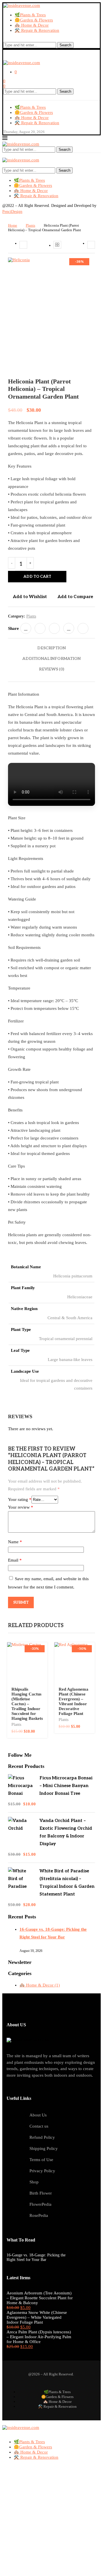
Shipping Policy (44, 2148)
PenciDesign (12, 212)
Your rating (20, 1499)
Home (13, 225)
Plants (30, 225)
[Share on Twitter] (40, 628)
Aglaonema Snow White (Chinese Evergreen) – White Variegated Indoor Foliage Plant (37, 2317)
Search (65, 45)
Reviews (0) (51, 669)
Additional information (51, 659)
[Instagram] (9, 39)
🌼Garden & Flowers (34, 20)
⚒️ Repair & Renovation (37, 30)
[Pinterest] (14, 39)
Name (15, 1542)
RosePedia (39, 2215)
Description (51, 648)
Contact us (39, 2126)
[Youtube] (19, 39)
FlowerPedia (40, 2204)
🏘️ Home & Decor (32, 25)
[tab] (51, 648)
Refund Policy (42, 2137)
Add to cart (37, 577)
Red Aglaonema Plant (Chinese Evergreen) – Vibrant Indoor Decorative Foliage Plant (74, 1701)
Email (15, 1560)
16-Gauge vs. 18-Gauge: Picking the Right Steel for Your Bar (36, 2257)
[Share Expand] (83, 628)
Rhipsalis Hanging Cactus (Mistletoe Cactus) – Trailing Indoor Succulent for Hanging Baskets (27, 1704)
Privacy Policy (42, 2171)
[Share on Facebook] (26, 628)
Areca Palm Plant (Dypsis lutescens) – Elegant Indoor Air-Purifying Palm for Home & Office (39, 2337)
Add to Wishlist (30, 597)
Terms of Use (41, 2160)
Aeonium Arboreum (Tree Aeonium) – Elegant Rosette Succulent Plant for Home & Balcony (40, 2298)
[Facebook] (5, 39)
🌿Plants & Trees (30, 15)
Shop (34, 2182)
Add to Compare (75, 597)
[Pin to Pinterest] (54, 628)
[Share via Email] (69, 628)
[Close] (4, 155)
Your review (21, 1507)
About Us (38, 2115)
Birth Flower (41, 2193)
